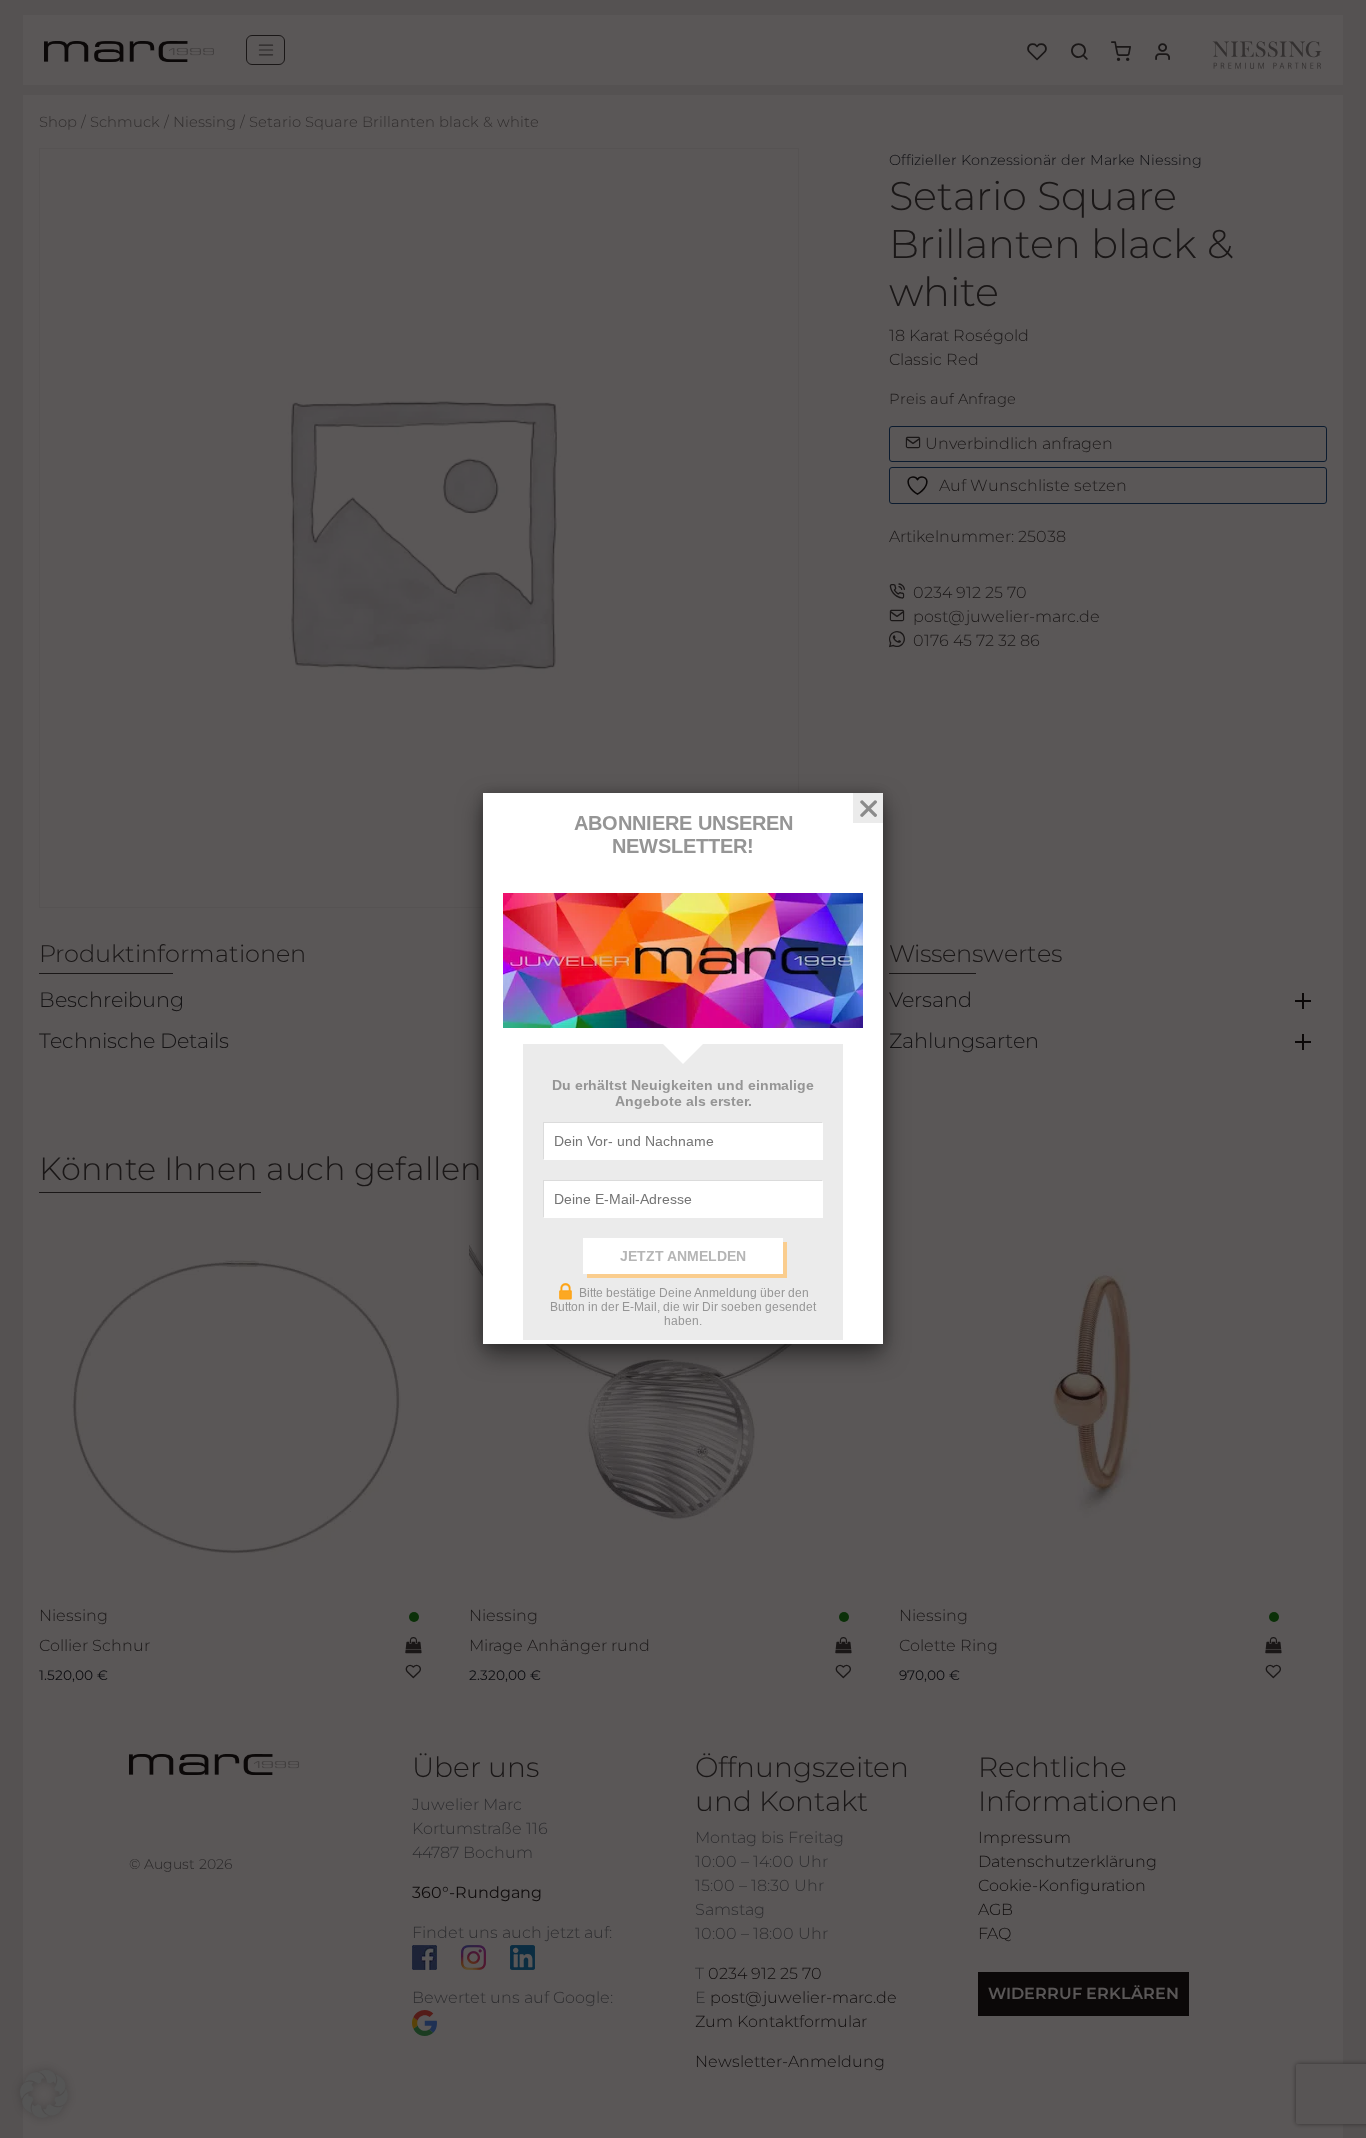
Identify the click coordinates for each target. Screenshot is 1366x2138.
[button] (44, 2094)
